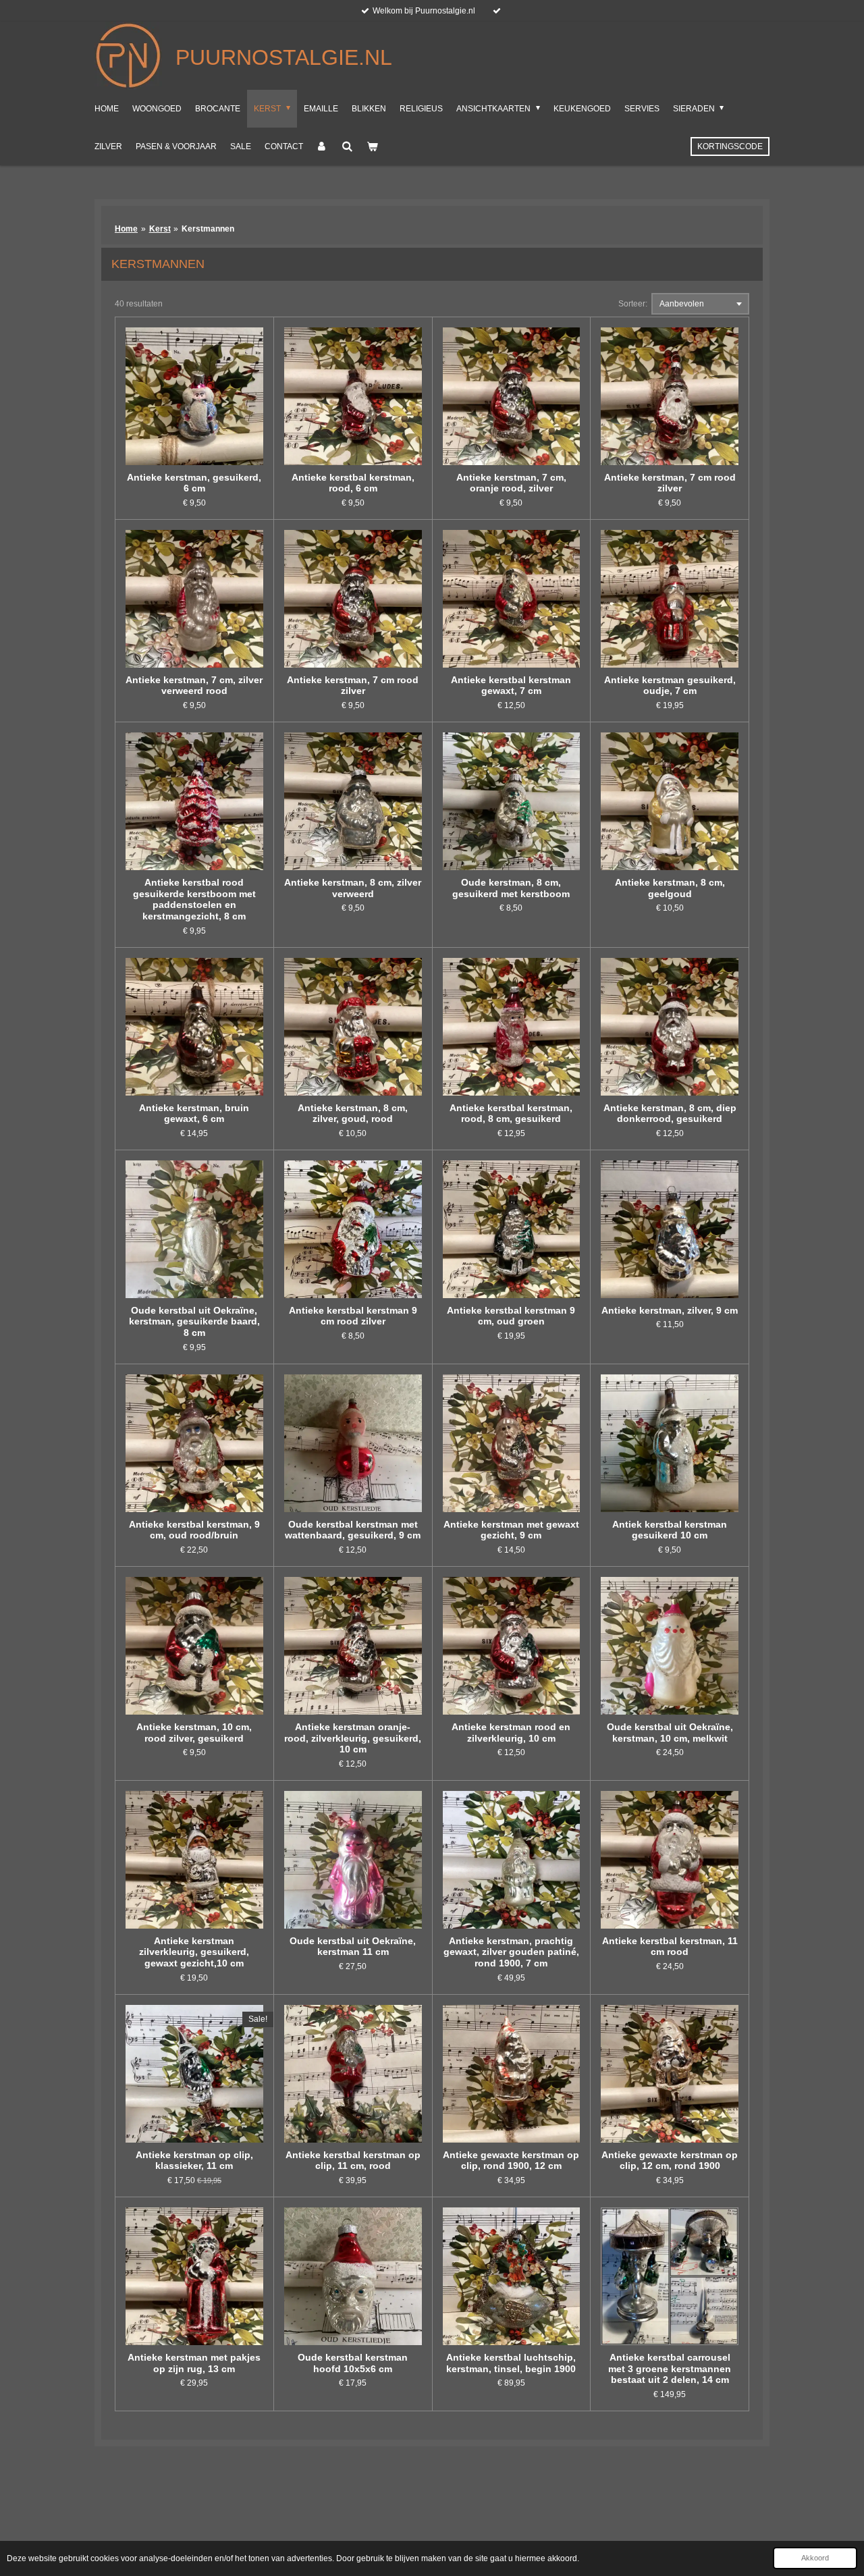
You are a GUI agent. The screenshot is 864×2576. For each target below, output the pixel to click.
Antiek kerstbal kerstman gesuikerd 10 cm (670, 1530)
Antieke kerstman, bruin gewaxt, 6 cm (194, 1113)
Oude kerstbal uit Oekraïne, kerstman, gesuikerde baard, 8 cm (194, 1322)
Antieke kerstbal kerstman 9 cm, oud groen (511, 1316)
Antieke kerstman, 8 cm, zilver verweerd (353, 888)
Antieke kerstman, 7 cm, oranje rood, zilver (511, 483)
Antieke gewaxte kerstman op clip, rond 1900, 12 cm (511, 2161)
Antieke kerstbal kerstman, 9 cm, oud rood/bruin (194, 1530)
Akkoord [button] (815, 2558)
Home (126, 229)
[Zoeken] (347, 146)
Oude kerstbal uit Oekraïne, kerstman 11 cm (353, 1947)
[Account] (322, 146)
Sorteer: (633, 304)
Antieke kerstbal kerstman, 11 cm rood (670, 1947)
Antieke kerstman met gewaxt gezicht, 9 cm (511, 1530)
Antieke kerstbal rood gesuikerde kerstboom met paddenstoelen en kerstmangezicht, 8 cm (194, 899)
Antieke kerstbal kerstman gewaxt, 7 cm (511, 686)
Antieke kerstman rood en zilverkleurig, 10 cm (511, 1733)
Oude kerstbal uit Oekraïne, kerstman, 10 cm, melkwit (670, 1733)
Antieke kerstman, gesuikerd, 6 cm (194, 483)
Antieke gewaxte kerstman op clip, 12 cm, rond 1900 (670, 2161)
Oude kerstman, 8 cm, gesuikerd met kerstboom (511, 888)
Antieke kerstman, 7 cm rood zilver (670, 483)
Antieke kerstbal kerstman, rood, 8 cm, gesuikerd (511, 1113)
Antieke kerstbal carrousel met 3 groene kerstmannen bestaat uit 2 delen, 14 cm (670, 2369)
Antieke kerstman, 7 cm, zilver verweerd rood (194, 686)
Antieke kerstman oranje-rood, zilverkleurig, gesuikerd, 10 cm (353, 1738)
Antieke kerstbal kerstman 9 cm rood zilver (353, 1316)
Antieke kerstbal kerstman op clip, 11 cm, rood (353, 2161)
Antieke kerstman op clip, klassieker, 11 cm (194, 2161)
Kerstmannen (208, 229)
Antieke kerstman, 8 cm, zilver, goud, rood (353, 1113)
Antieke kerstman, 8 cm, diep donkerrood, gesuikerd (670, 1113)
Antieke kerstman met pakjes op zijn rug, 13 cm (194, 2363)
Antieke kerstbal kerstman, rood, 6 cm (353, 483)
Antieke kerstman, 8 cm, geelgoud (670, 888)
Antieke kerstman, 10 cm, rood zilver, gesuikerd (194, 1733)
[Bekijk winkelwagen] (372, 146)
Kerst (160, 229)
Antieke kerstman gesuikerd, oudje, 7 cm (670, 686)
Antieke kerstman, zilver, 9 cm (670, 1310)
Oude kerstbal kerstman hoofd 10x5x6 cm (353, 2363)
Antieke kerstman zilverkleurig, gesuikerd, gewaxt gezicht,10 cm (194, 1952)
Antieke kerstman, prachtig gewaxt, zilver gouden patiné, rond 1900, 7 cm (511, 1952)
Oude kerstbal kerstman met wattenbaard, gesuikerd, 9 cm (353, 1530)
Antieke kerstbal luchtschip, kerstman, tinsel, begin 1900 (511, 2363)
